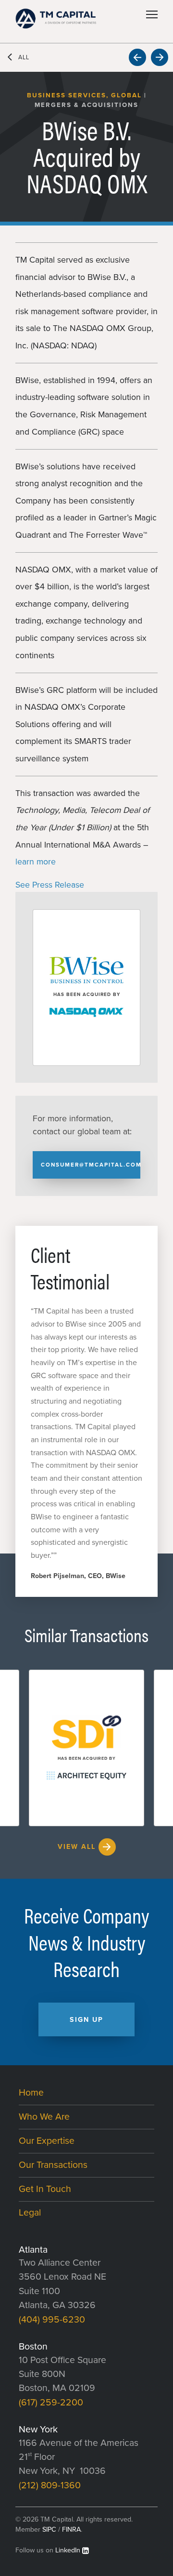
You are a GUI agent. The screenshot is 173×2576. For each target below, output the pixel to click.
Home (31, 2093)
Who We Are (44, 2117)
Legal (30, 2213)
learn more (36, 862)
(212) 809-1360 (50, 2485)
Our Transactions (53, 2165)
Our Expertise (47, 2141)
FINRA (71, 2530)
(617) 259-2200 (51, 2403)
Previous (137, 57)
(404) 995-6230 (52, 2320)
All (24, 58)
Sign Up (86, 2020)
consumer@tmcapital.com (91, 1165)
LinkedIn (68, 2550)
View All (77, 1847)
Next (160, 57)
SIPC (49, 2530)
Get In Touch (45, 2189)
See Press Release (50, 885)
